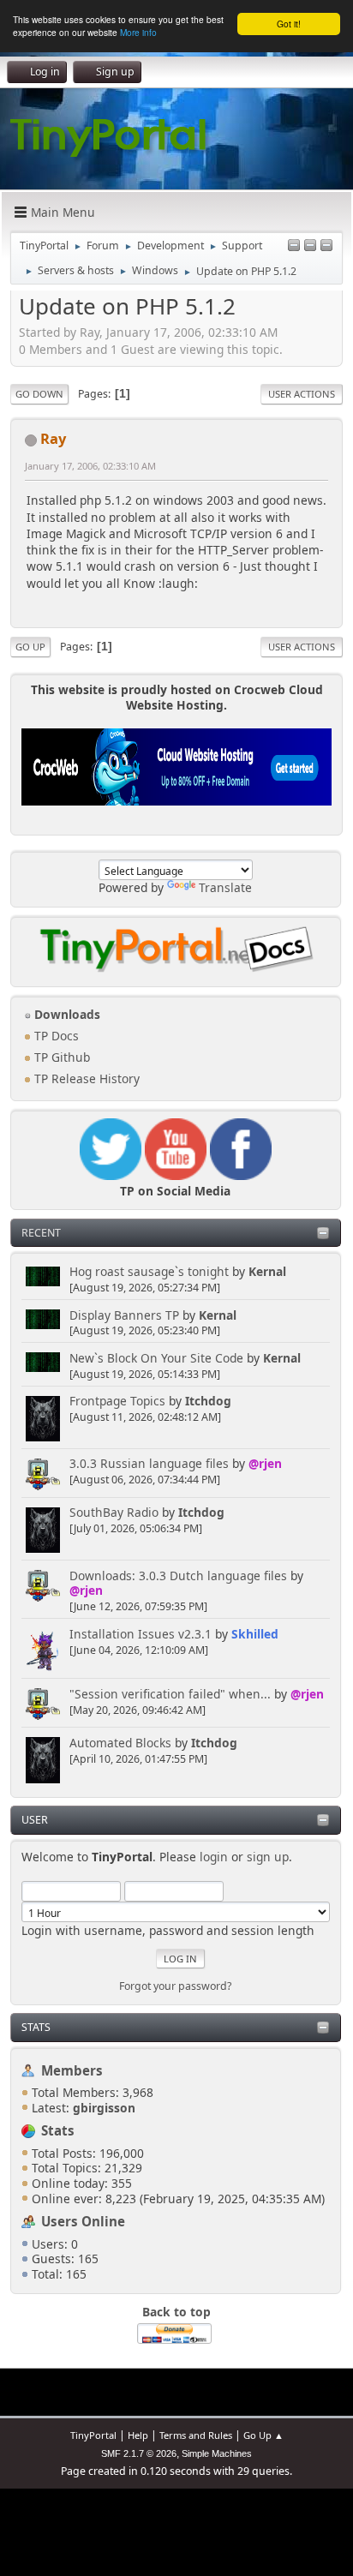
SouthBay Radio (114, 1512)
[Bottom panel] (326, 246)
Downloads (66, 1014)
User (35, 1820)
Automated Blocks (120, 1743)
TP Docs (55, 1036)
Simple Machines (217, 2453)
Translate (225, 887)
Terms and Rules (196, 2435)
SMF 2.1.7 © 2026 (139, 2453)
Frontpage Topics (117, 1401)
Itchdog (208, 1401)
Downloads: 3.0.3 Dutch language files (178, 1576)
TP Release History (85, 1078)
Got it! (289, 24)
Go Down (39, 394)
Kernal (267, 1271)
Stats (36, 2027)
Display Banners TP (124, 1315)
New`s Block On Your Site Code (156, 1358)
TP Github (60, 1057)
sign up (268, 1857)
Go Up (30, 647)
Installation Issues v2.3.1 (141, 1634)
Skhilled (255, 1634)
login (214, 1857)
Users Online (83, 2221)
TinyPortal (93, 2435)
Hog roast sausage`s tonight (149, 1271)
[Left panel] (294, 246)
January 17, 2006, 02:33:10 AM (90, 466)
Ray (53, 438)
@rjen (265, 1463)
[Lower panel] (310, 246)
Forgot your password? (175, 1986)
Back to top (176, 2312)
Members (72, 2070)
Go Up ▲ (263, 2435)
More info (138, 32)
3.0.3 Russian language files (149, 1463)
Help (138, 2435)
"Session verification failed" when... (170, 1694)
